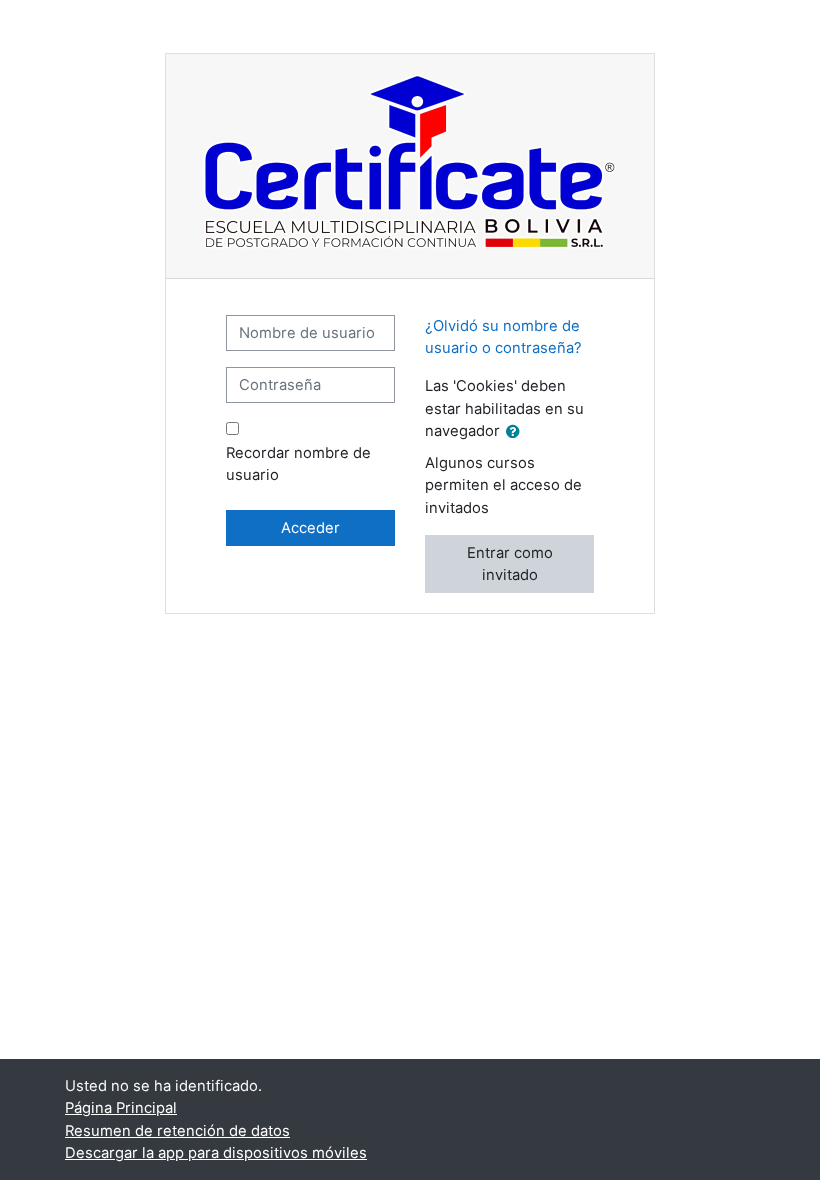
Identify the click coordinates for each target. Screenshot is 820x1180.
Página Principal (121, 1108)
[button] (517, 432)
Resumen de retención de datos (177, 1131)
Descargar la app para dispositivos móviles (216, 1153)
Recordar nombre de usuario (298, 464)
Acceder (310, 528)
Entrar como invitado (510, 564)
